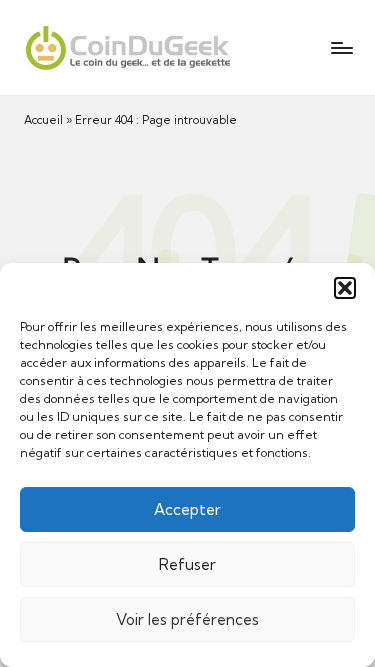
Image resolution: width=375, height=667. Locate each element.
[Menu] (341, 47)
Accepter (187, 509)
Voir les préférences (187, 619)
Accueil (43, 120)
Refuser (187, 564)
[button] (345, 288)
